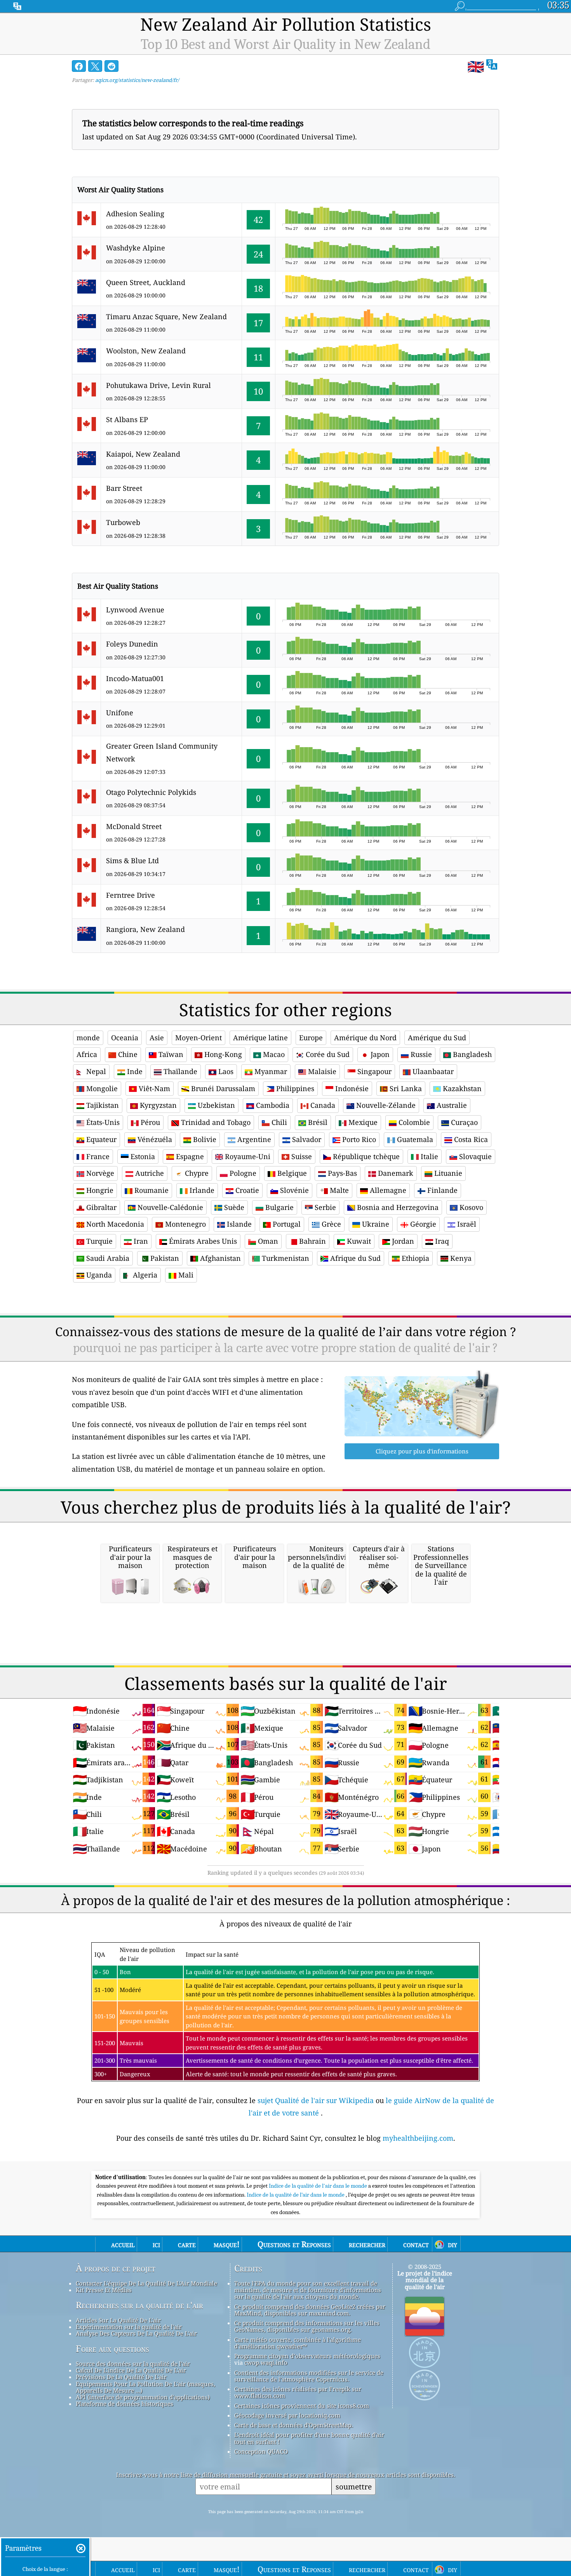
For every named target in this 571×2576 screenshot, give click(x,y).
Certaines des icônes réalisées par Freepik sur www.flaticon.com (298, 2392)
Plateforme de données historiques (124, 2404)
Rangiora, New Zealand (145, 929)
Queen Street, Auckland (146, 282)
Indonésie (351, 1088)
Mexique (362, 1122)
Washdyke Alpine (136, 248)
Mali (185, 1275)
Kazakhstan (461, 1088)
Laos (225, 1071)
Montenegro (185, 1224)
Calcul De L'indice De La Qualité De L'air (131, 2370)
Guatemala (414, 1139)
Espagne (189, 1156)
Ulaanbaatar (432, 1071)
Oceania (125, 1038)
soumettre (354, 2486)
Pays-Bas (341, 1173)
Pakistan (164, 1258)
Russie (420, 1054)
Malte (338, 1190)
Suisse (301, 1156)
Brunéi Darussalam (222, 1088)
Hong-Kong (222, 1054)
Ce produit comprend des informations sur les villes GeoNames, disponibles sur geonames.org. (307, 2326)
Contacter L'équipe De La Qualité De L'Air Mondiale (146, 2283)
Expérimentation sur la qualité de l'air (129, 2327)
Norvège (99, 1173)
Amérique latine (260, 1038)
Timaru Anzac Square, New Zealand (166, 316)
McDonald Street (134, 826)
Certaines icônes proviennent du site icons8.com (302, 2406)
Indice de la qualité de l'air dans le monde (319, 2186)
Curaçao (463, 1122)
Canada (322, 1105)
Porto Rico (358, 1139)
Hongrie (99, 1190)
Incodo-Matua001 (135, 678)
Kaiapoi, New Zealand (143, 454)
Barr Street (124, 488)
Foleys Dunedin (132, 644)
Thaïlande (179, 1071)
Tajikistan (102, 1105)
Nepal (95, 1071)
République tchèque (365, 1156)
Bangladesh (471, 1054)
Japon (379, 1054)
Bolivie (204, 1139)
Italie (428, 1156)
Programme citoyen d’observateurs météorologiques (307, 2356)
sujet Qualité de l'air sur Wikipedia (317, 2100)
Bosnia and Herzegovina (397, 1207)
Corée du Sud (327, 1054)
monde (88, 1038)
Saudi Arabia (107, 1258)
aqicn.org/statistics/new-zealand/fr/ (137, 80)
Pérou (149, 1122)
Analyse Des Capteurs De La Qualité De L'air (136, 2333)
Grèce (330, 1224)
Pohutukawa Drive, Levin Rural (158, 385)
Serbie (324, 1207)
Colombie (413, 1122)
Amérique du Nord (365, 1038)
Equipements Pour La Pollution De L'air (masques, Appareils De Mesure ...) (145, 2387)
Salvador (306, 1139)
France (97, 1156)
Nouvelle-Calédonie (169, 1207)
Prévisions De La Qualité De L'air (121, 2377)
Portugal (286, 1224)
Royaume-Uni (247, 1156)
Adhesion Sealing (135, 214)
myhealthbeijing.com (418, 2138)
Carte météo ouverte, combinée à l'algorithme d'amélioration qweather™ (298, 2343)
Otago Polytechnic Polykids (151, 792)
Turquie (98, 1241)
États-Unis (102, 1122)
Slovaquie (474, 1156)
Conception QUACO (261, 2451)
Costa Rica (470, 1139)
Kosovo (470, 1207)
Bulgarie (279, 1207)
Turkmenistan (285, 1258)
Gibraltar (100, 1207)
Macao (273, 1054)
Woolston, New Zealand (146, 351)
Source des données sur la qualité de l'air (133, 2364)
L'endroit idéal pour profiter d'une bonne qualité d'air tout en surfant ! (309, 2438)
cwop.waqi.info (266, 2362)
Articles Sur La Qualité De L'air (118, 2320)
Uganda (98, 1275)
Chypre (196, 1173)
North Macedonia (114, 1224)
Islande (238, 1224)
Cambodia (272, 1105)
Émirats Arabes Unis (202, 1241)
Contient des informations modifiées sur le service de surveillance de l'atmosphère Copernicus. (309, 2376)
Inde (134, 1071)
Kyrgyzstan (157, 1105)
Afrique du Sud (354, 1258)
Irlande (201, 1190)
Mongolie (101, 1088)
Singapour (373, 1071)
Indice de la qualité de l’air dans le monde (296, 2195)
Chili (278, 1122)
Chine (127, 1054)
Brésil (317, 1122)
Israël (466, 1224)
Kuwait (358, 1241)
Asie (157, 1038)
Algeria (144, 1275)
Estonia (142, 1156)
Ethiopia (414, 1258)
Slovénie (293, 1190)
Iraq (441, 1241)
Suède (233, 1207)
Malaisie (321, 1071)
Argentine (253, 1139)
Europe (311, 1038)
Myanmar (270, 1071)
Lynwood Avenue (135, 610)
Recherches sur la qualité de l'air (139, 2305)
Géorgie (422, 1224)
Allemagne (387, 1190)
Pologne (242, 1173)
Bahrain (312, 1241)
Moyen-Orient (198, 1038)
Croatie (246, 1190)
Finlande (441, 1190)
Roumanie (151, 1190)
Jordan (402, 1241)
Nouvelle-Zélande (385, 1105)
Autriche (149, 1173)
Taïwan (170, 1054)
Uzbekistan (215, 1105)
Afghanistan (219, 1258)
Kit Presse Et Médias (104, 2290)
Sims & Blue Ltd (132, 860)
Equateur (100, 1139)
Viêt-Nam (153, 1088)
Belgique (291, 1173)
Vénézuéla (154, 1139)
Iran (140, 1241)
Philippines (294, 1088)
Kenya (460, 1258)
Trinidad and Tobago (215, 1122)
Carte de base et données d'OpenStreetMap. (294, 2425)
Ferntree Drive (131, 895)
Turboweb (123, 522)
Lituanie (447, 1173)
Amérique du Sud (437, 1038)
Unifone (120, 713)
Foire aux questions (112, 2349)
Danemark (395, 1173)
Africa (87, 1054)
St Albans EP (127, 419)
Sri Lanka (405, 1088)
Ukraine (375, 1224)
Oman (267, 1241)
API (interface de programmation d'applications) (143, 2397)
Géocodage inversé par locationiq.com (287, 2415)
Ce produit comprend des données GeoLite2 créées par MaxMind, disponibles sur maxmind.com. (310, 2310)
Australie (451, 1105)
